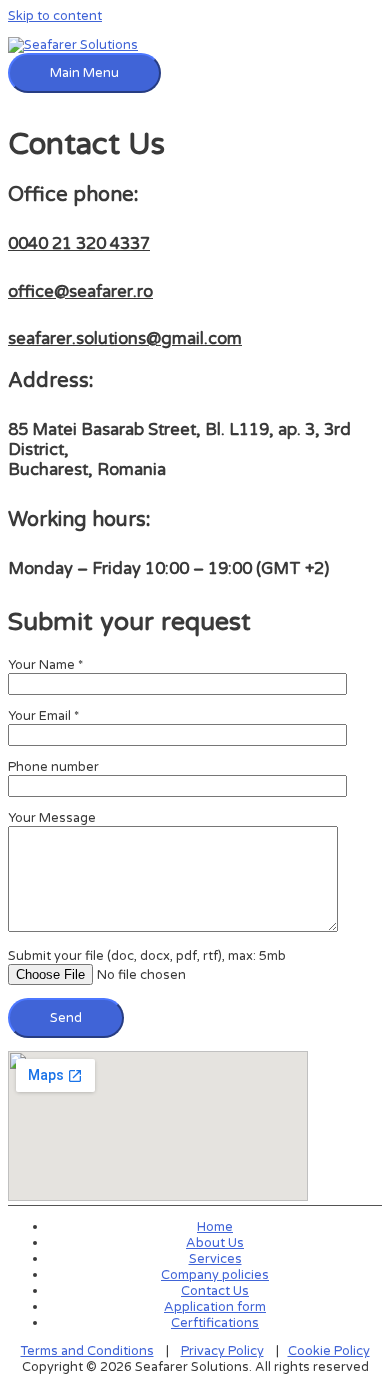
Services (215, 1259)
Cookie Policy (329, 1351)
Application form (215, 1307)
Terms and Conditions (87, 1351)
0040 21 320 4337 (79, 244)
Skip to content (55, 16)
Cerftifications (215, 1323)
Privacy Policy (222, 1351)
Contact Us (215, 1291)
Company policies (215, 1275)
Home (215, 1227)
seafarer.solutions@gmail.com (125, 339)
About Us (215, 1243)
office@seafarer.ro (80, 292)
